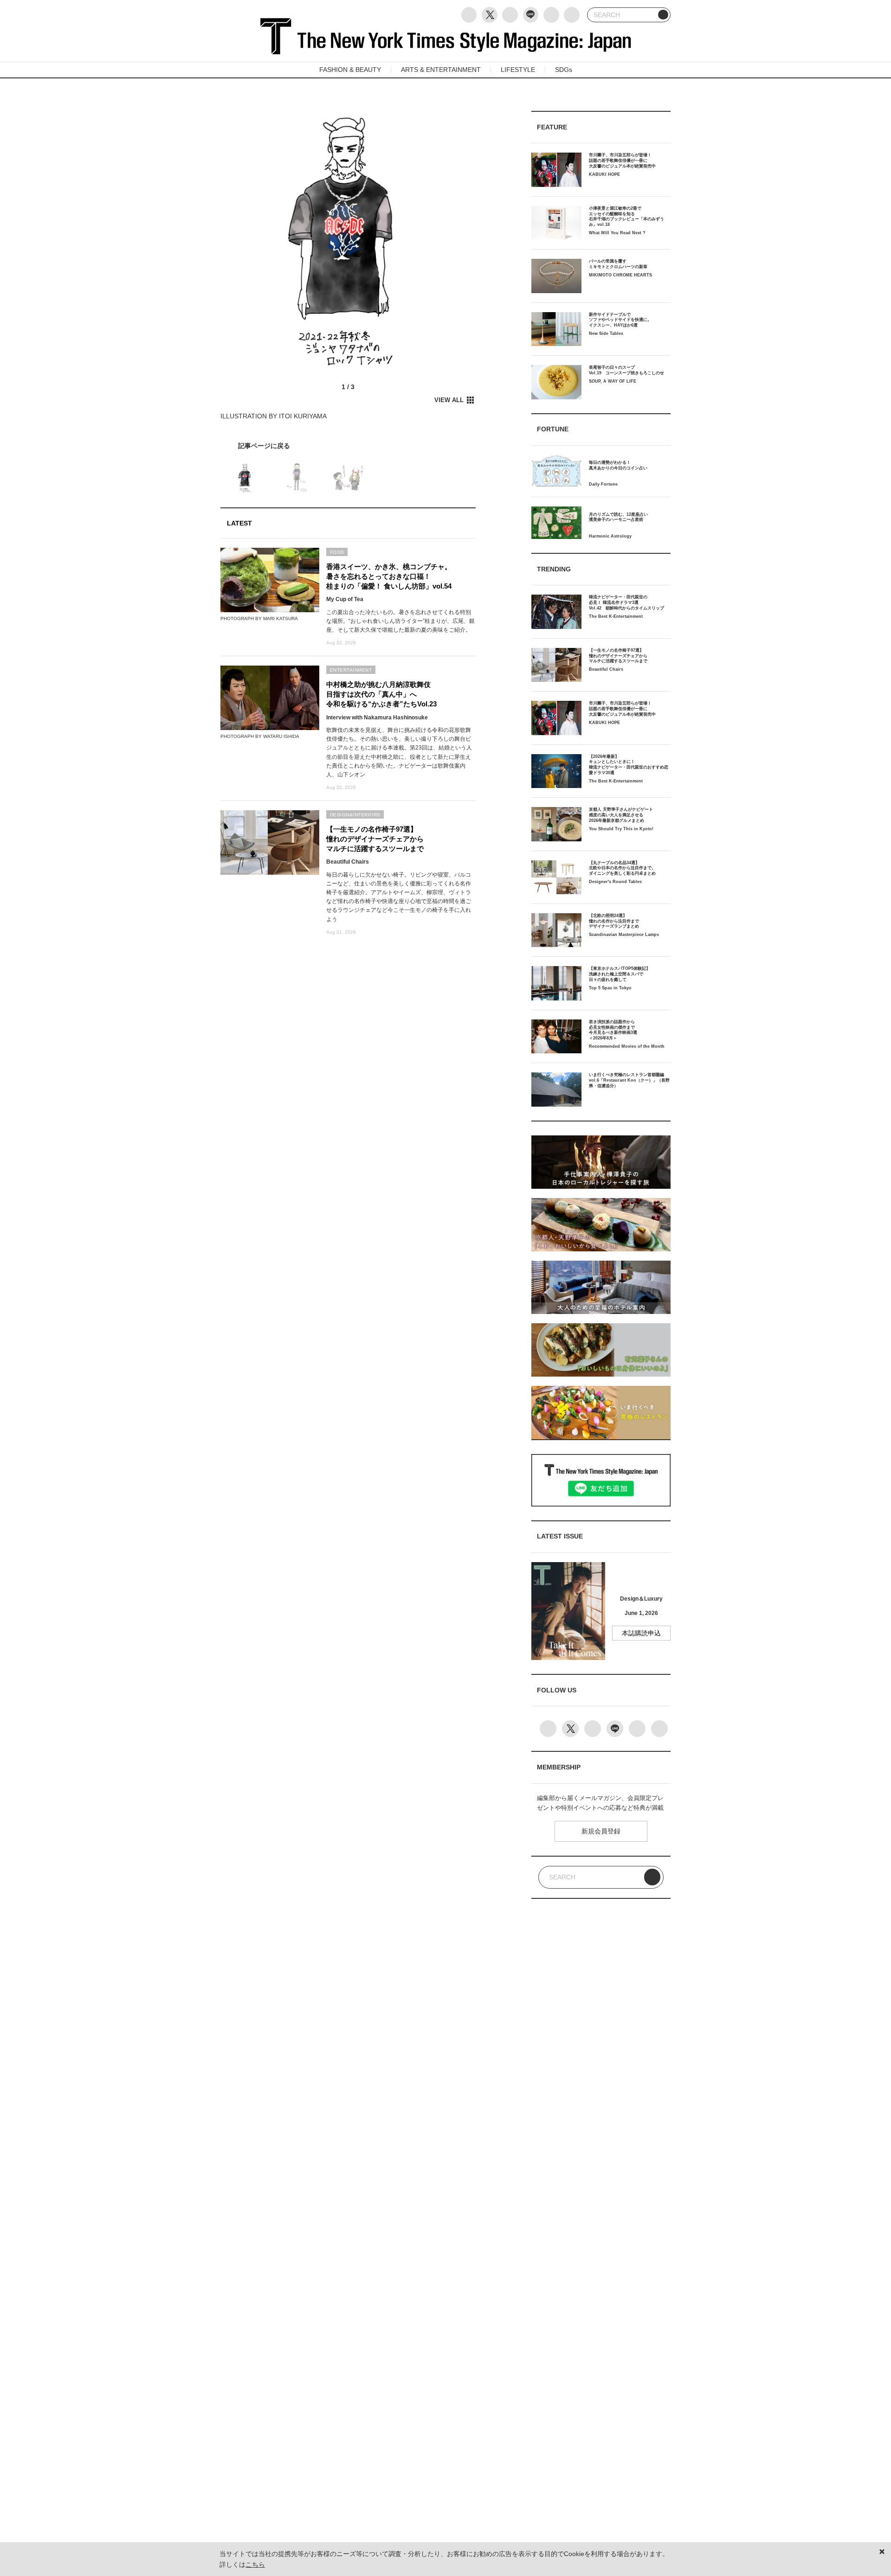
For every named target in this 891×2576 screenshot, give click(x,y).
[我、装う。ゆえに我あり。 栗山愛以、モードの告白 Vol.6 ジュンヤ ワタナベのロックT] (348, 446)
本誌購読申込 (641, 1633)
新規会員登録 (601, 1831)
